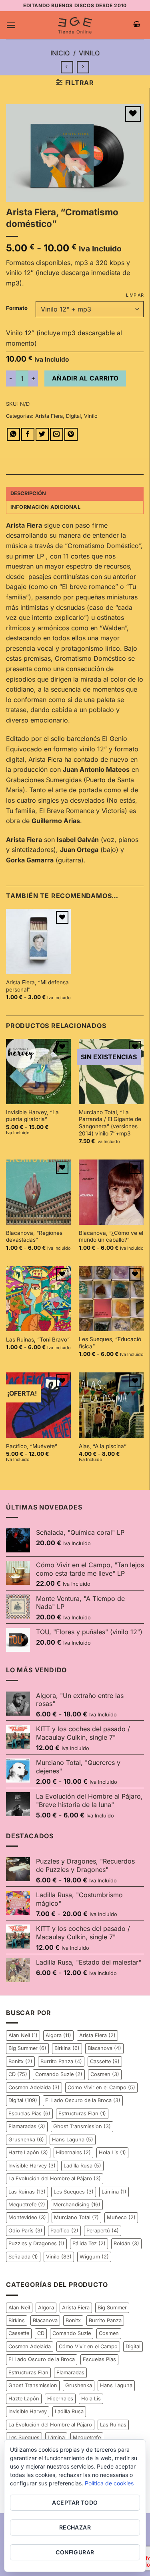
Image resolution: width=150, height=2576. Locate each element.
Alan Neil (23, 2035)
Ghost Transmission (82, 2126)
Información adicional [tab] (45, 507)
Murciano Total (76, 2217)
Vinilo (89, 53)
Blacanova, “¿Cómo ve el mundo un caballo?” (111, 1236)
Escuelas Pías (29, 2114)
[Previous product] (83, 67)
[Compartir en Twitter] (42, 434)
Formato (17, 308)
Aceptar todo (75, 2502)
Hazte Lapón (28, 2152)
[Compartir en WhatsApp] (13, 434)
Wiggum (94, 2257)
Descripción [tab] (28, 493)
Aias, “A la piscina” (103, 1446)
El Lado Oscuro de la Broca (83, 2100)
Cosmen (105, 2074)
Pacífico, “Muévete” (32, 1446)
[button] (11, 25)
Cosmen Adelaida (34, 2087)
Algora (58, 2035)
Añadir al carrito (85, 378)
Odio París (25, 2231)
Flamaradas (27, 2126)
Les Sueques (74, 2192)
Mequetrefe (27, 2205)
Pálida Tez (89, 2243)
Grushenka (26, 2140)
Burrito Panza (61, 2061)
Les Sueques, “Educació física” (110, 1343)
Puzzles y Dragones (36, 2243)
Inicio (60, 53)
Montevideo (27, 2217)
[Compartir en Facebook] (28, 434)
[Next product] (67, 67)
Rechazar (75, 2527)
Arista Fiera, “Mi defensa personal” (37, 986)
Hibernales (73, 2152)
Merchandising (77, 2205)
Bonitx (20, 2061)
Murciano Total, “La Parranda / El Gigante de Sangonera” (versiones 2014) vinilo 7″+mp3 (110, 1123)
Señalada (23, 2257)
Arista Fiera (49, 416)
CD (18, 2074)
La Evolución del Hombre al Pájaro (55, 2178)
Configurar (75, 2552)
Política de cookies (109, 2483)
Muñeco (121, 2217)
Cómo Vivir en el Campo (101, 2087)
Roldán (126, 2243)
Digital (73, 416)
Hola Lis (112, 2152)
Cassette (105, 2061)
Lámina (114, 2192)
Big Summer (27, 2048)
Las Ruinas (27, 2192)
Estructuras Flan (82, 2114)
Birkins (67, 2048)
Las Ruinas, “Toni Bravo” (38, 1340)
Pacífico (64, 2231)
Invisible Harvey (32, 2166)
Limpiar (135, 295)
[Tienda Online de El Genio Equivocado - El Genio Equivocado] (75, 25)
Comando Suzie (59, 2074)
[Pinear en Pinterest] (71, 434)
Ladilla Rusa (82, 2166)
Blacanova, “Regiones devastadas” (34, 1236)
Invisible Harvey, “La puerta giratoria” (32, 1116)
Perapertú (103, 2231)
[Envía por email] (57, 434)
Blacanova (104, 2048)
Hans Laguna (73, 2140)
